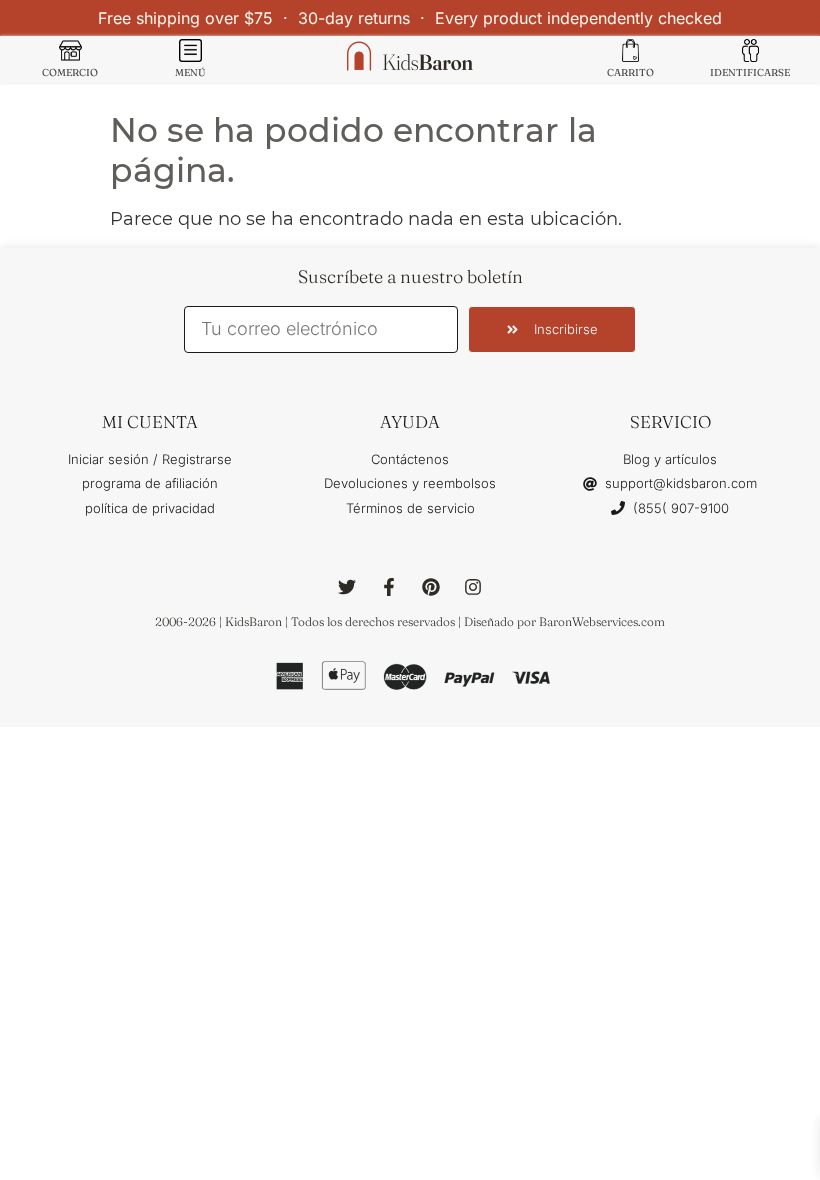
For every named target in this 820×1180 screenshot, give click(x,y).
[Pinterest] (431, 587)
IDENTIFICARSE (750, 72)
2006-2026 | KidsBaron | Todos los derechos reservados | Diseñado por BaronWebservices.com (410, 621)
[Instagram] (473, 587)
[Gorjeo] (347, 587)
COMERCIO (70, 72)
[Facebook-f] (389, 587)
